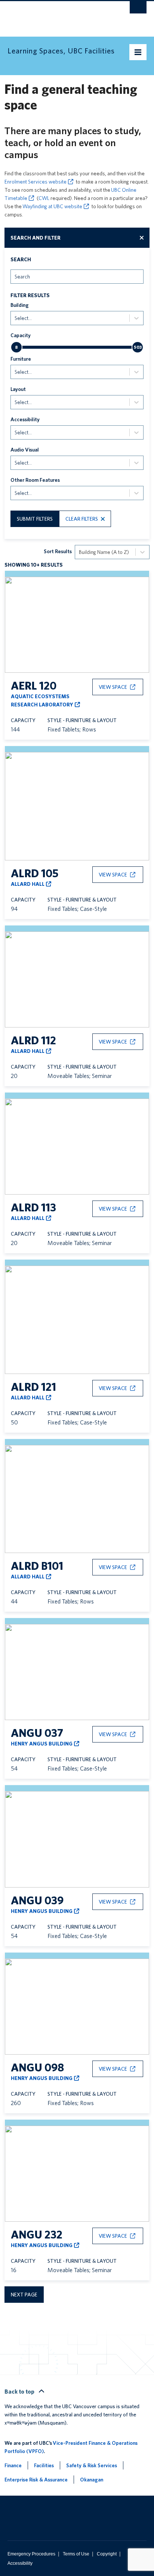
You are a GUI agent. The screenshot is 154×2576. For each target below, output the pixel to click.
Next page (24, 2295)
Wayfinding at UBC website (52, 206)
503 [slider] (138, 347)
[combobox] (15, 276)
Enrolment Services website (36, 182)
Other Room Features (35, 480)
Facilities (44, 2465)
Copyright (107, 2554)
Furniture (21, 359)
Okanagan (92, 2480)
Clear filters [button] (82, 519)
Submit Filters (35, 519)
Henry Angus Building (42, 1744)
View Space (113, 687)
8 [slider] (16, 347)
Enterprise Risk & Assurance (36, 2480)
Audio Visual (25, 450)
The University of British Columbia (56, 15)
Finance (13, 2465)
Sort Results (58, 551)
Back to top (20, 2392)
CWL (44, 198)
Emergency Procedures (31, 2554)
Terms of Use (76, 2554)
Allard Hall (28, 884)
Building (20, 305)
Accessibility (25, 419)
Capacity (21, 335)
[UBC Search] (138, 9)
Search (21, 259)
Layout (18, 389)
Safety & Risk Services (92, 2465)
